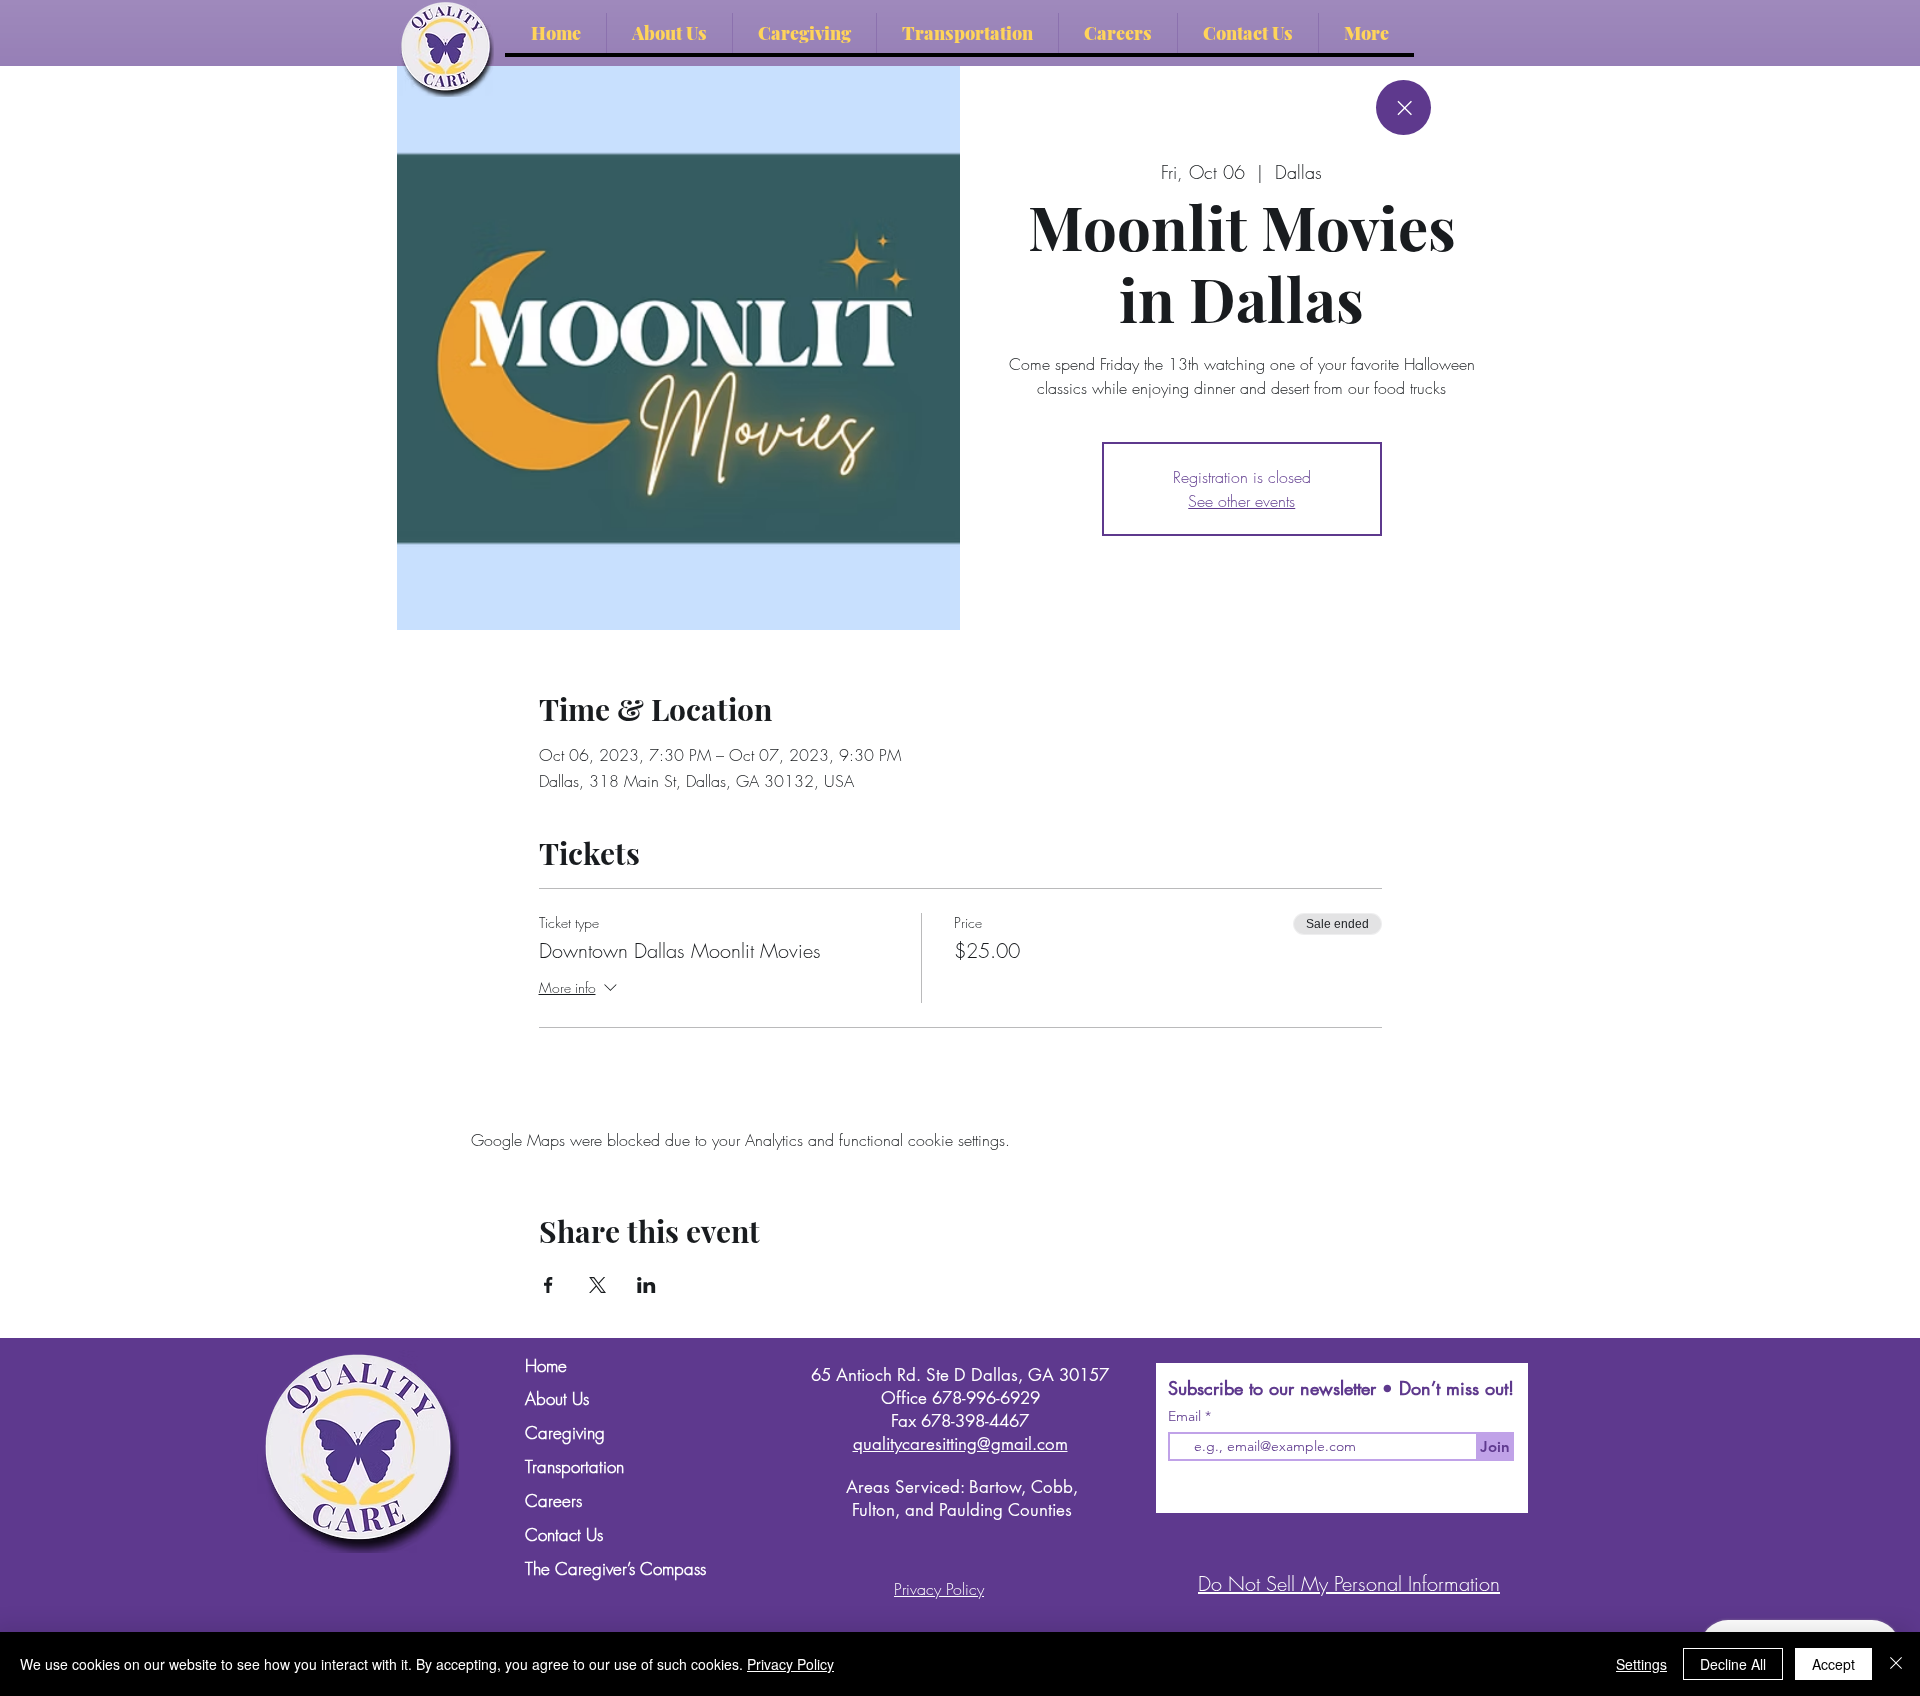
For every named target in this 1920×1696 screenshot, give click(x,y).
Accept (1833, 1664)
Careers (553, 1501)
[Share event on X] (597, 1285)
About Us (557, 1399)
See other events (1241, 501)
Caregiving (565, 1433)
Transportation (574, 1467)
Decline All (1733, 1664)
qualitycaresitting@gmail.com (960, 1444)
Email (1186, 1416)
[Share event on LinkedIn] (646, 1285)
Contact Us (564, 1535)
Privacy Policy (790, 1664)
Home (546, 1366)
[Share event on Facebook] (548, 1285)
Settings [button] (1641, 1664)
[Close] (1403, 107)
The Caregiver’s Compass (612, 1569)
